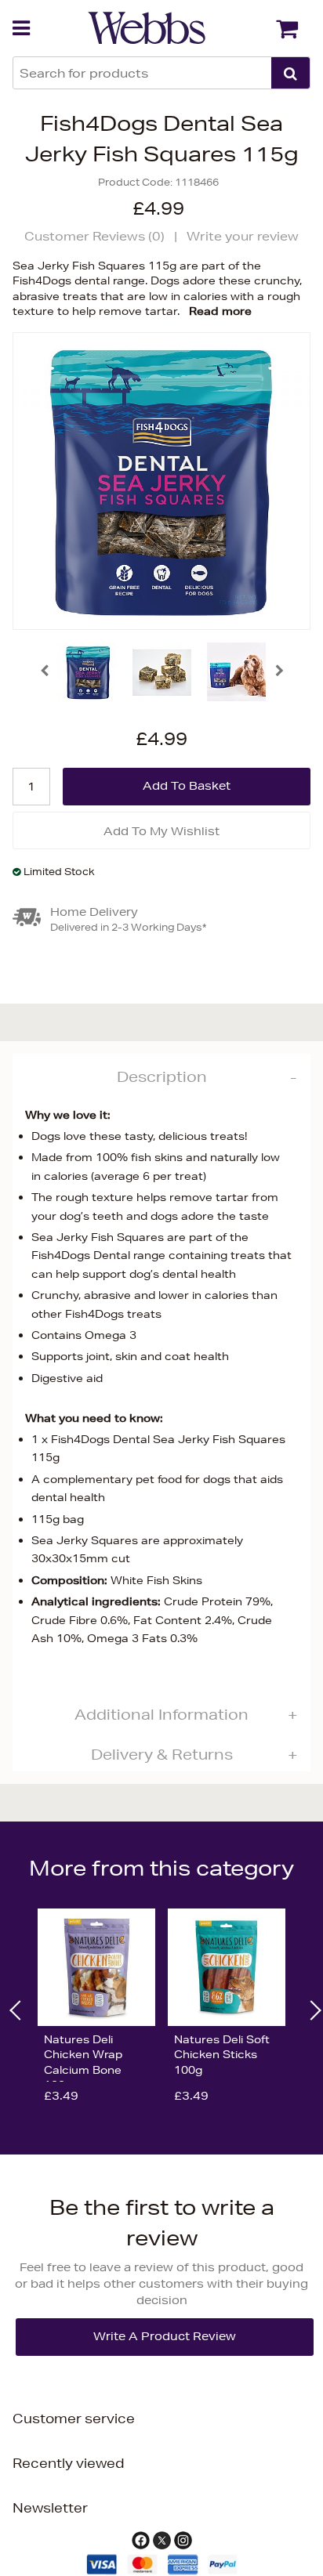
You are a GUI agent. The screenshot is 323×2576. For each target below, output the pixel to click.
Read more (220, 311)
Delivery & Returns (162, 1754)
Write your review (243, 236)
